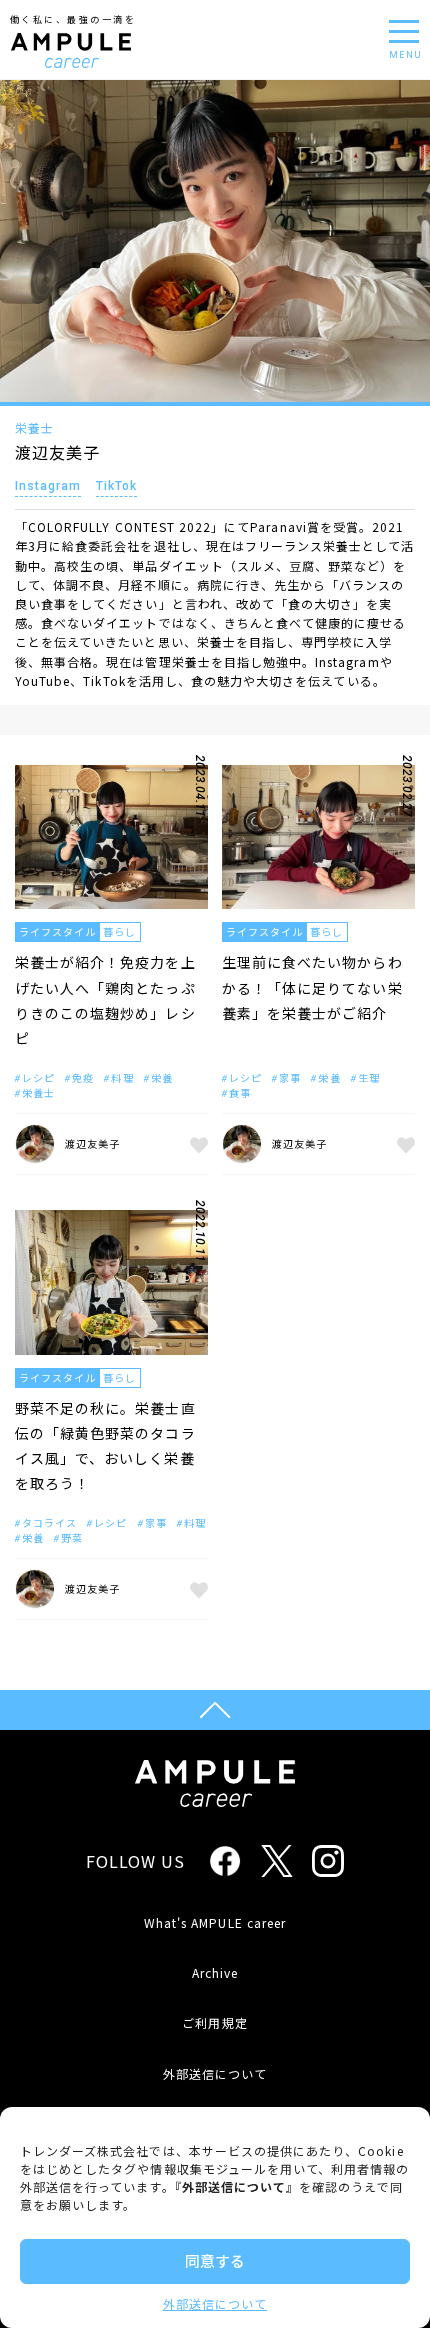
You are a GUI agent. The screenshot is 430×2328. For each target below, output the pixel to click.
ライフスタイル (57, 931)
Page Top (215, 1710)
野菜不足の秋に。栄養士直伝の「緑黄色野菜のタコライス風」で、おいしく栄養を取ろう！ (105, 1446)
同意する (215, 2260)
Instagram (48, 486)
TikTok (116, 486)
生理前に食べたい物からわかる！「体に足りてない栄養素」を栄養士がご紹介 (312, 987)
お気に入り (196, 1144)
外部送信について (215, 2303)
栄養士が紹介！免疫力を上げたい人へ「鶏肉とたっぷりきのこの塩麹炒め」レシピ (105, 1000)
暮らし (119, 931)
